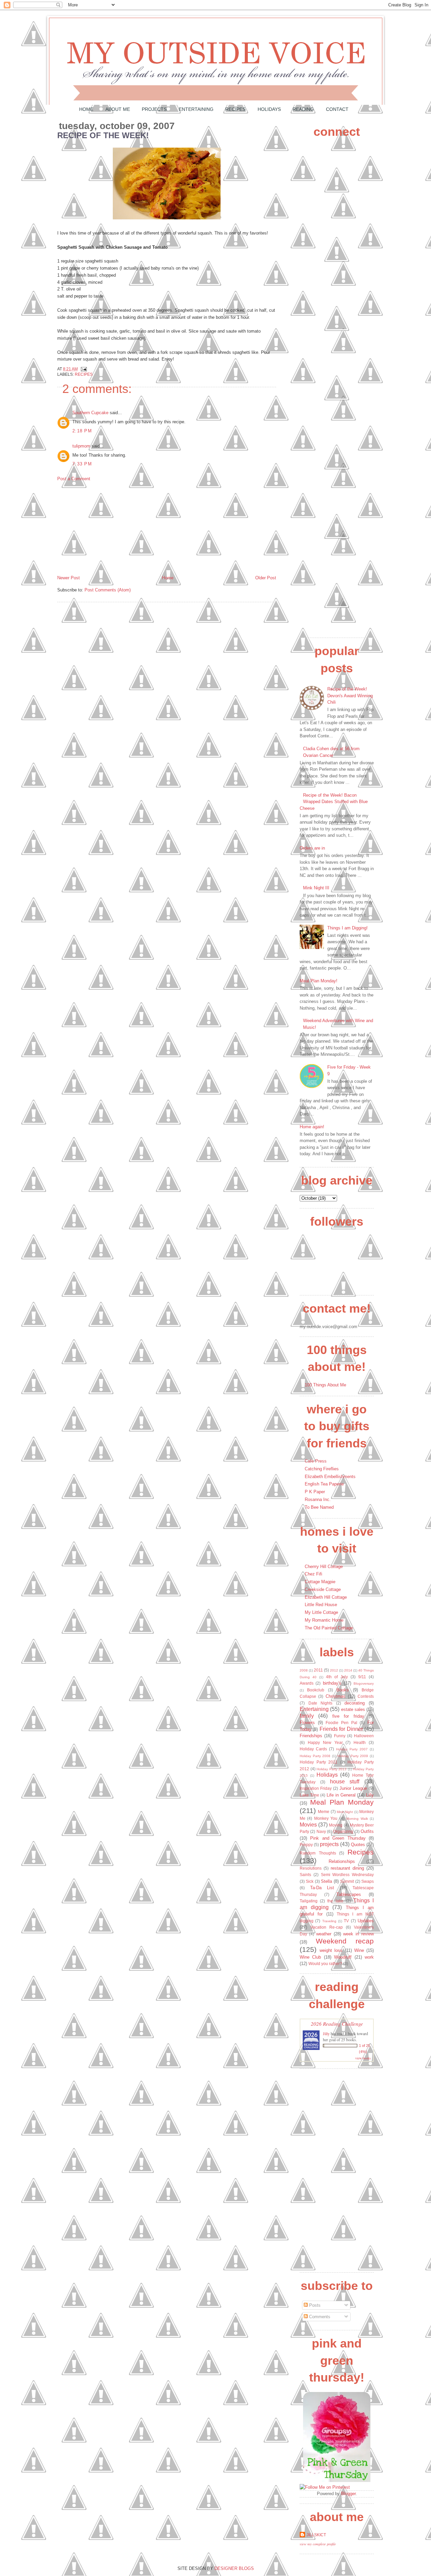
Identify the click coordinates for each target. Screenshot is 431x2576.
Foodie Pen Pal (341, 1723)
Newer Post (69, 578)
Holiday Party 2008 (315, 1756)
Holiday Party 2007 (352, 1749)
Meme (324, 1812)
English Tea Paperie (324, 1484)
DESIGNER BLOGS (234, 2568)
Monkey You (326, 1818)
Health (360, 1742)
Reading (303, 109)
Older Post (266, 578)
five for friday (348, 1716)
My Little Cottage (321, 1612)
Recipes (235, 109)
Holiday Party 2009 (353, 1756)
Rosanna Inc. (318, 1499)
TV (346, 1921)
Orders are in (312, 848)
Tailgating (309, 1901)
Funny (340, 1736)
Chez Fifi (313, 1574)
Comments (319, 2317)
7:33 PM (82, 464)
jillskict (316, 2535)
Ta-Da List (322, 1888)
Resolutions (311, 1868)
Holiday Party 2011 (319, 1762)
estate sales (353, 1709)
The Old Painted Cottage (329, 1628)
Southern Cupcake (90, 413)
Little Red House (321, 1605)
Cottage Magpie (320, 1582)
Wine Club (310, 1957)
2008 (304, 1670)
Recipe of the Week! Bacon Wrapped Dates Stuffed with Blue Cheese (334, 802)
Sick (310, 1881)
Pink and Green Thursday (338, 1838)
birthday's (332, 1683)
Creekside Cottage (323, 1589)
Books (343, 1690)
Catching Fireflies (322, 1469)
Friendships (311, 1736)
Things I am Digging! (347, 928)
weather (324, 1934)
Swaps (368, 1881)
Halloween (364, 1736)
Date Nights (321, 1703)
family (307, 1716)
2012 (334, 1670)
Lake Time (309, 1795)
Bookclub (316, 1690)
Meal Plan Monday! (319, 981)
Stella (326, 1881)
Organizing (343, 1831)
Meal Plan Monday (342, 1802)
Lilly (370, 1795)
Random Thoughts (318, 1853)
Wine (359, 1950)
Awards (307, 1683)
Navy (321, 1831)
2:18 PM (82, 431)
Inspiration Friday (316, 1788)
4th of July (337, 1677)
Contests (366, 1696)
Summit (347, 1881)
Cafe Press (316, 1461)
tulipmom (81, 446)
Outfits (367, 1831)
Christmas (336, 1696)
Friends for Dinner (341, 1729)
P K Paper (315, 1492)
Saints (305, 1875)
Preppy (306, 1845)
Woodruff (343, 1957)
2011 (318, 1670)
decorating (355, 1703)
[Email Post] (83, 369)
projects (329, 1844)
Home (86, 109)
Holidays (269, 109)
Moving (336, 1825)
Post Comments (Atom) (108, 590)
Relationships (342, 1861)
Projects (154, 109)
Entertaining (196, 109)
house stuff (345, 1782)
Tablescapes (349, 1894)
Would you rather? (325, 1964)
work (369, 1957)
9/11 (362, 1677)
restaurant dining (347, 1868)
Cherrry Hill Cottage (324, 1567)
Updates (366, 1921)
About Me (118, 109)
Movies (308, 1825)
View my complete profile (318, 2544)
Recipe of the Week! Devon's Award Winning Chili (350, 696)
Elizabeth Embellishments (330, 1477)
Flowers (307, 1723)
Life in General (341, 1795)
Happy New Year (325, 1742)
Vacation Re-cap (327, 1927)
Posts (314, 2305)
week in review (358, 1934)
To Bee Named (319, 1507)
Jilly (326, 2033)
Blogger (348, 2494)
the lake (335, 1901)
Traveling (329, 1921)
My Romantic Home (324, 1620)
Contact (337, 109)
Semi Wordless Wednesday (347, 1875)
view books (363, 2058)
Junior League (353, 1788)
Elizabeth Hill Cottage (326, 1597)
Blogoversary (364, 1683)
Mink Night (345, 1812)
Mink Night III (316, 888)
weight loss (331, 1950)
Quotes (358, 1845)
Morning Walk (357, 1819)
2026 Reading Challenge (337, 2023)
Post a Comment (74, 479)
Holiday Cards (313, 1749)
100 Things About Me (325, 1385)
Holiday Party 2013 (331, 1769)
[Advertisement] (108, 528)
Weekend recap (345, 1941)
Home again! (312, 1127)
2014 (348, 1670)
